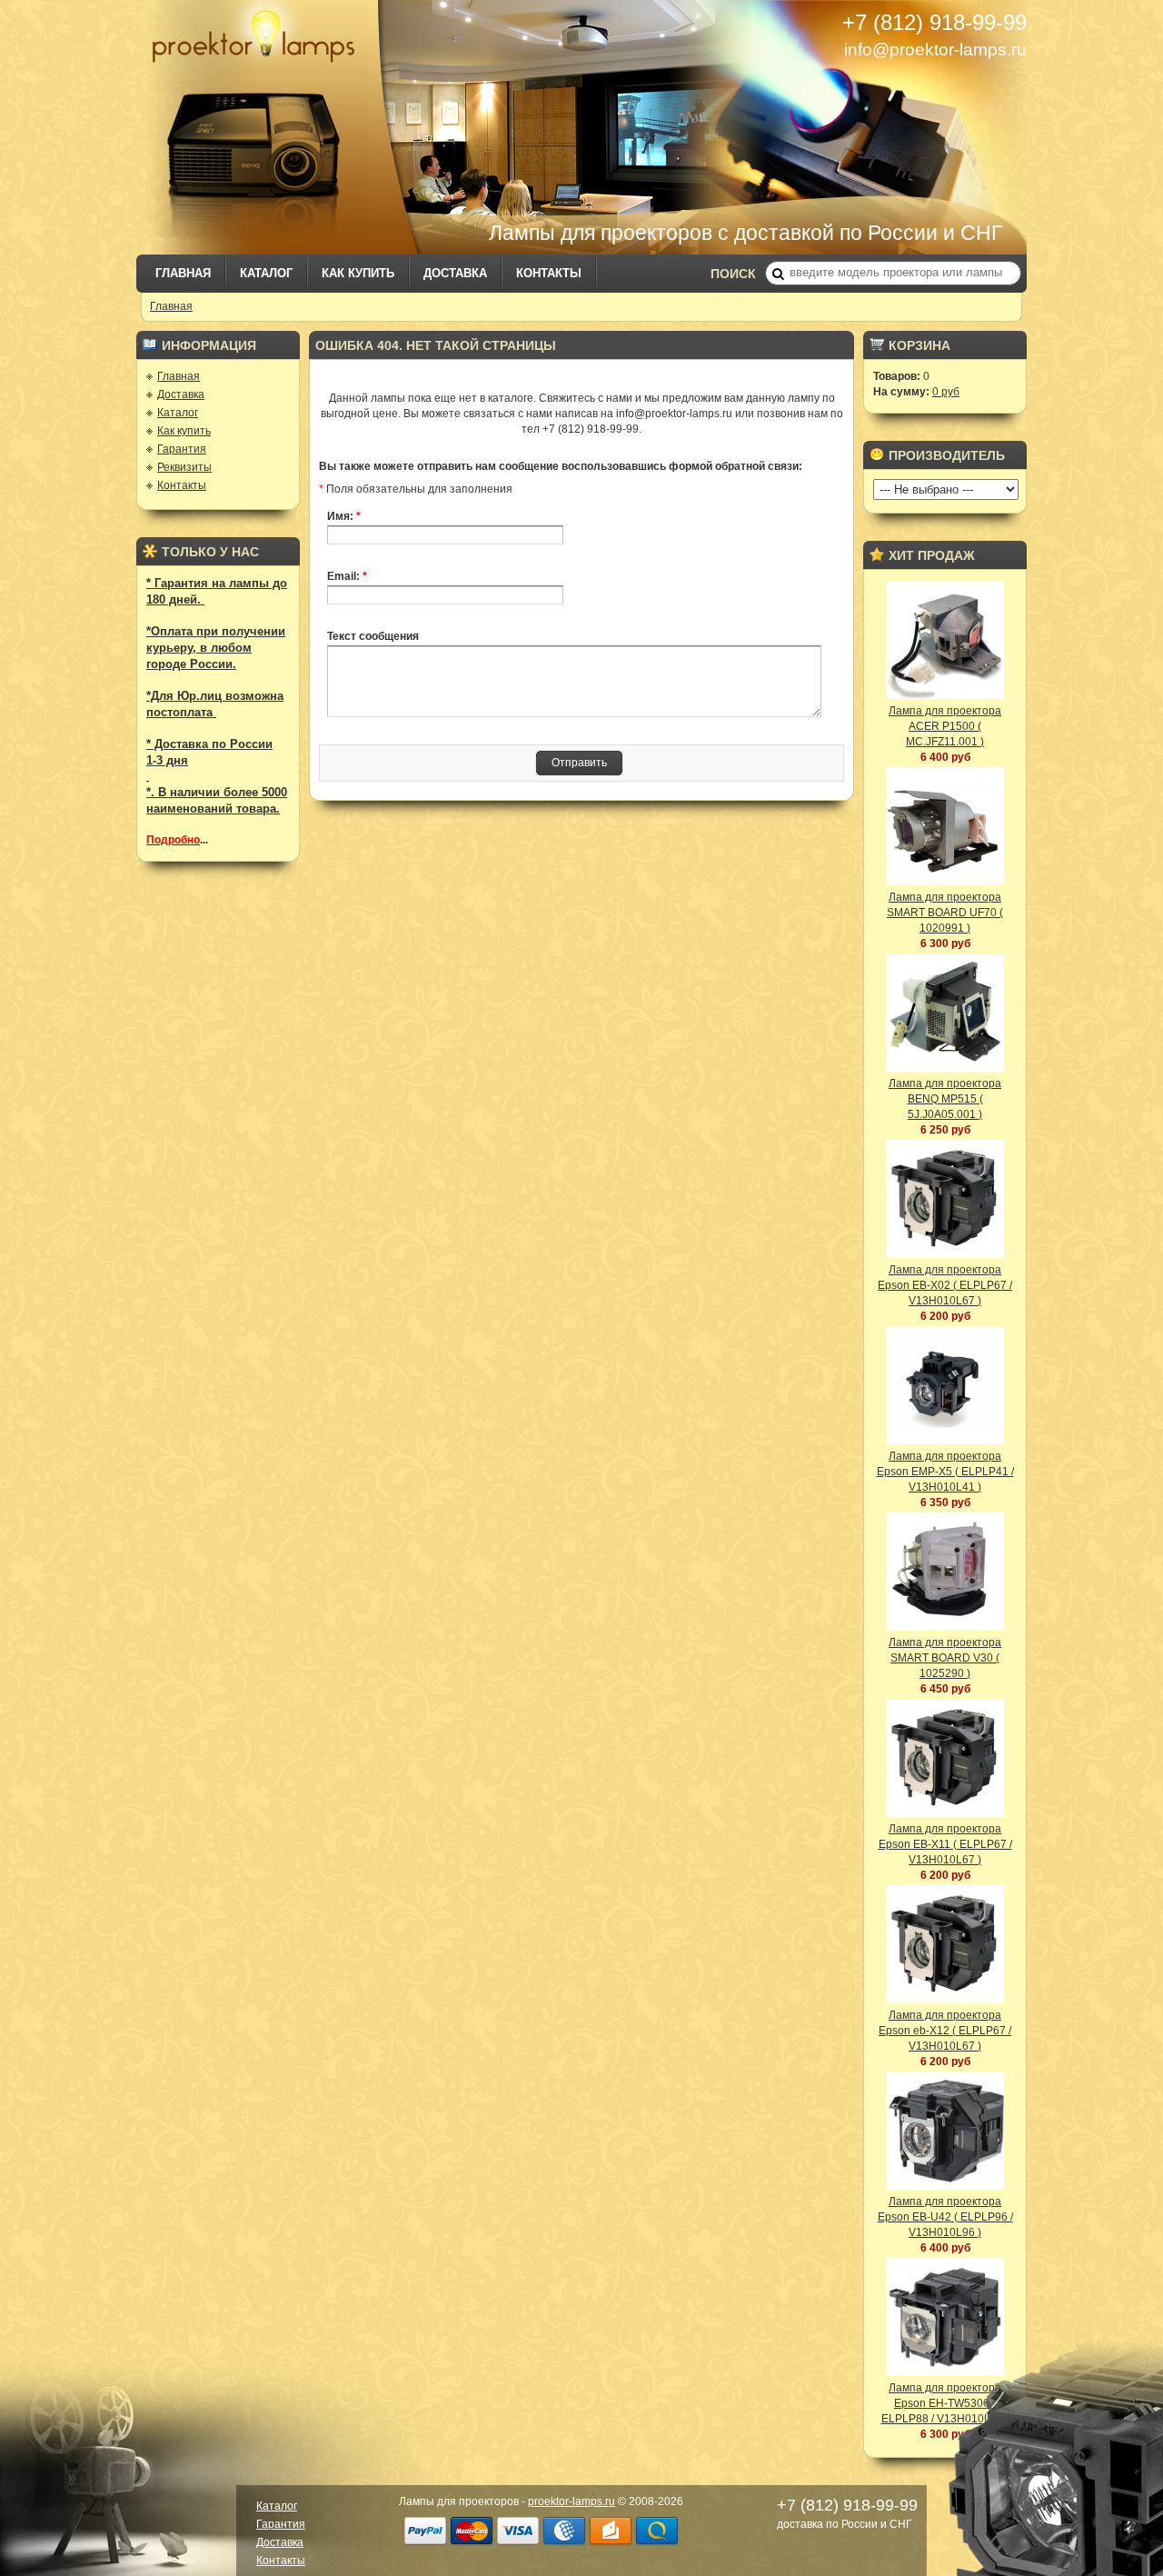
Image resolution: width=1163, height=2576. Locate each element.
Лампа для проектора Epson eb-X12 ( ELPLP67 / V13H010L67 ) (945, 2031)
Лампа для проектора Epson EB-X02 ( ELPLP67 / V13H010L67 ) (945, 1285)
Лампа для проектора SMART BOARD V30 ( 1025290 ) (945, 1658)
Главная (183, 273)
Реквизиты (184, 467)
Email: (347, 576)
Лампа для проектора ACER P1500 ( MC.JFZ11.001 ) (945, 726)
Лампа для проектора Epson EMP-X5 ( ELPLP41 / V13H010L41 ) (945, 1472)
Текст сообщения (373, 636)
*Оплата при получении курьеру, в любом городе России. (216, 648)
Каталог (266, 273)
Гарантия (182, 449)
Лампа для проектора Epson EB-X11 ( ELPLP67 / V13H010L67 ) (945, 1844)
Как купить (358, 273)
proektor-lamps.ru (572, 2501)
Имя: (344, 516)
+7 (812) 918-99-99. (592, 429)
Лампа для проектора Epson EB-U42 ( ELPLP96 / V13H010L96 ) (945, 2217)
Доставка (455, 273)
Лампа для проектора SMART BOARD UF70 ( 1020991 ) (945, 913)
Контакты (549, 273)
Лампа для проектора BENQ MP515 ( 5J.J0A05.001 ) (945, 1099)
